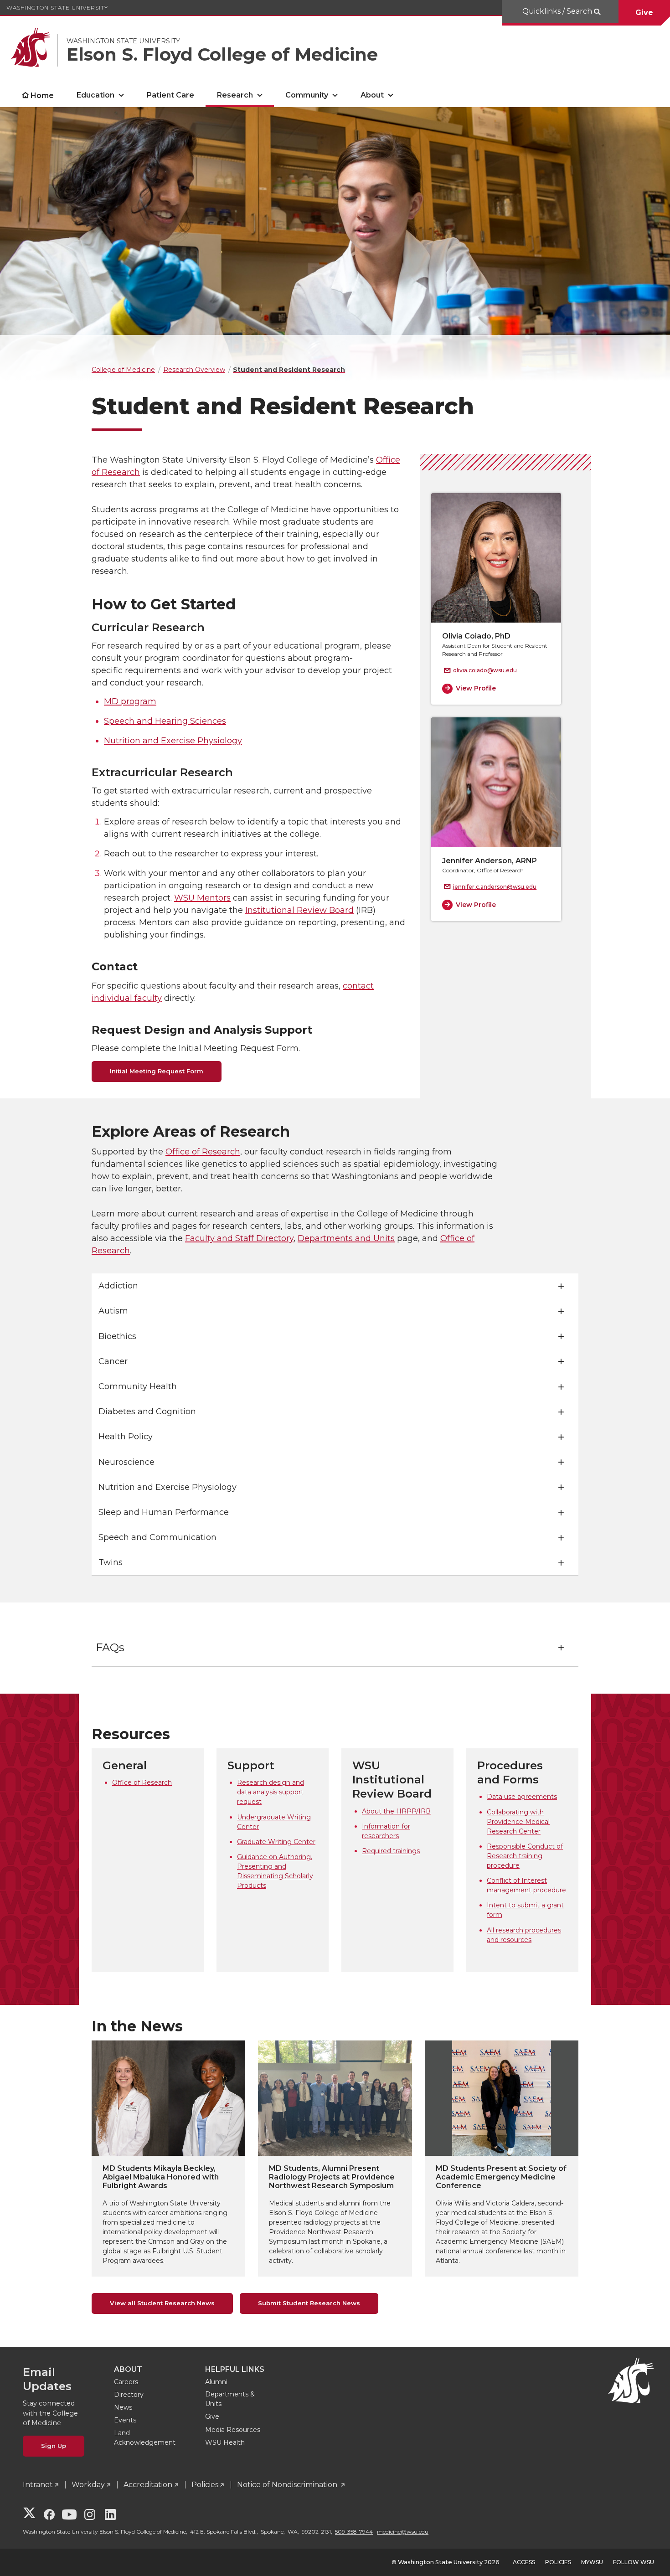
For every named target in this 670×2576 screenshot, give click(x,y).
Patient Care (170, 95)
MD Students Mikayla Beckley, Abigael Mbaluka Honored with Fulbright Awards (161, 2177)
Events (125, 2420)
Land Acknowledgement (145, 2438)
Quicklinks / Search (558, 11)
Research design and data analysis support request (271, 1792)
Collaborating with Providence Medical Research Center (518, 1822)
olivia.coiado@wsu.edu (485, 670)
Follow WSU (634, 2562)
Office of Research (203, 1152)
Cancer (113, 1361)
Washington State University (57, 8)
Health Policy (126, 1437)
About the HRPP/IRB (396, 1811)
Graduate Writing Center (276, 1842)
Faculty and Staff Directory (239, 1238)
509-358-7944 (354, 2532)
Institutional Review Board (299, 910)
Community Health (138, 1386)
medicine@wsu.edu (403, 2532)
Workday (88, 2485)
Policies (205, 2485)
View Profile (476, 688)
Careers (126, 2382)
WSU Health (225, 2442)
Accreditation (148, 2485)
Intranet (38, 2485)
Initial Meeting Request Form (157, 1071)
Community (307, 95)
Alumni (216, 2382)
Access (524, 2562)
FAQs (110, 1647)
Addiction (118, 1286)
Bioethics (117, 1336)
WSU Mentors (202, 898)
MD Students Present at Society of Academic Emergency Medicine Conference (501, 2177)
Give (644, 13)
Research (235, 95)
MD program (130, 701)
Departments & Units (230, 2399)
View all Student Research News (162, 2303)
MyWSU (592, 2562)
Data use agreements (522, 1797)
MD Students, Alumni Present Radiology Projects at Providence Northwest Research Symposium (332, 2177)
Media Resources (233, 2430)
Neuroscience (126, 1462)
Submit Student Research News (309, 2303)
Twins (111, 1562)
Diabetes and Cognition (147, 1412)
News (123, 2407)
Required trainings (391, 1851)
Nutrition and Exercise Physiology (173, 741)
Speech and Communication (157, 1537)
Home (42, 95)
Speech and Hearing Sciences (165, 721)
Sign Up (54, 2446)
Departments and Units (346, 1238)
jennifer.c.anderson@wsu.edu (495, 887)
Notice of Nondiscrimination (288, 2485)
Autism (113, 1311)
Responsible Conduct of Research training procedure (525, 1856)
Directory (129, 2395)
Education (95, 95)
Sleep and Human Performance (164, 1512)
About (372, 95)
